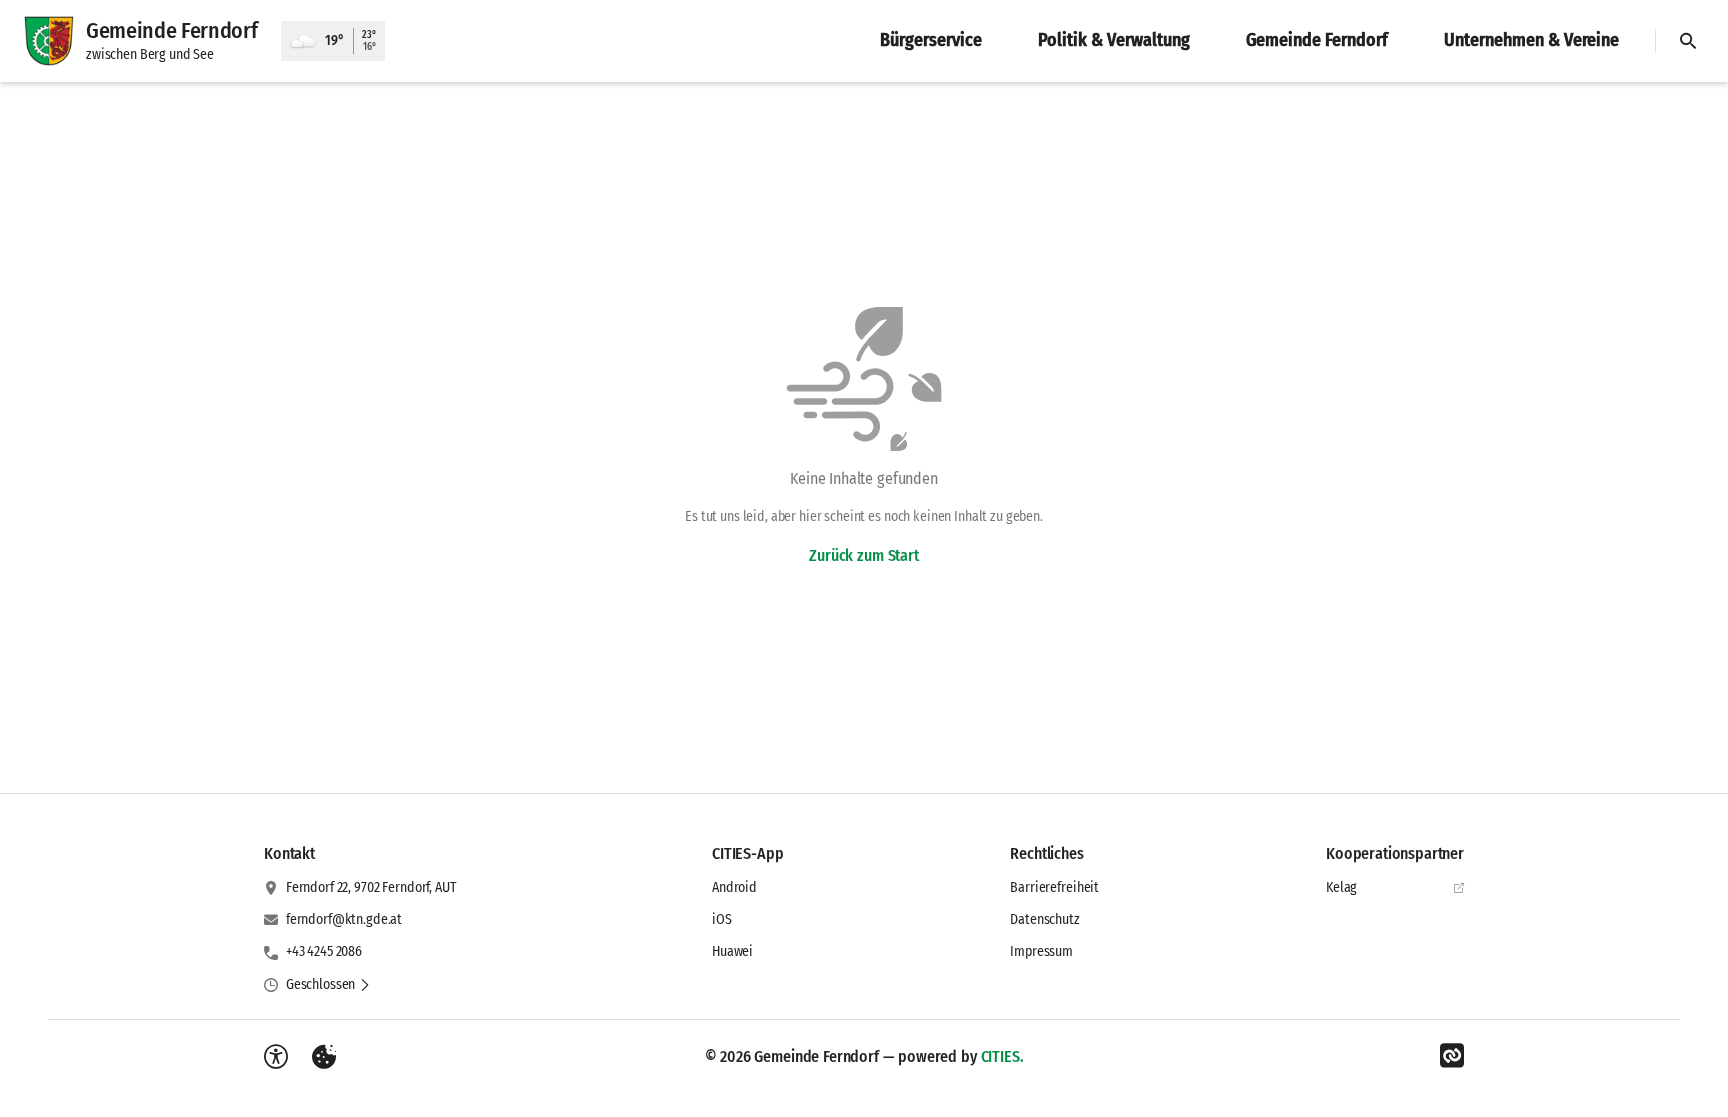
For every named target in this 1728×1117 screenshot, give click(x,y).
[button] (328, 985)
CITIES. (1002, 1056)
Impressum (1041, 951)
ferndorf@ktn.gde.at (344, 919)
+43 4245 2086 (324, 951)
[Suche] (1688, 41)
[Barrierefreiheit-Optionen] (276, 1057)
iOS (722, 919)
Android (734, 887)
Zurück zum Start (863, 555)
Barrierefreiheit (1054, 887)
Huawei (732, 951)
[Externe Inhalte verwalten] (324, 1057)
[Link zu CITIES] (1452, 1056)
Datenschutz (1044, 919)
